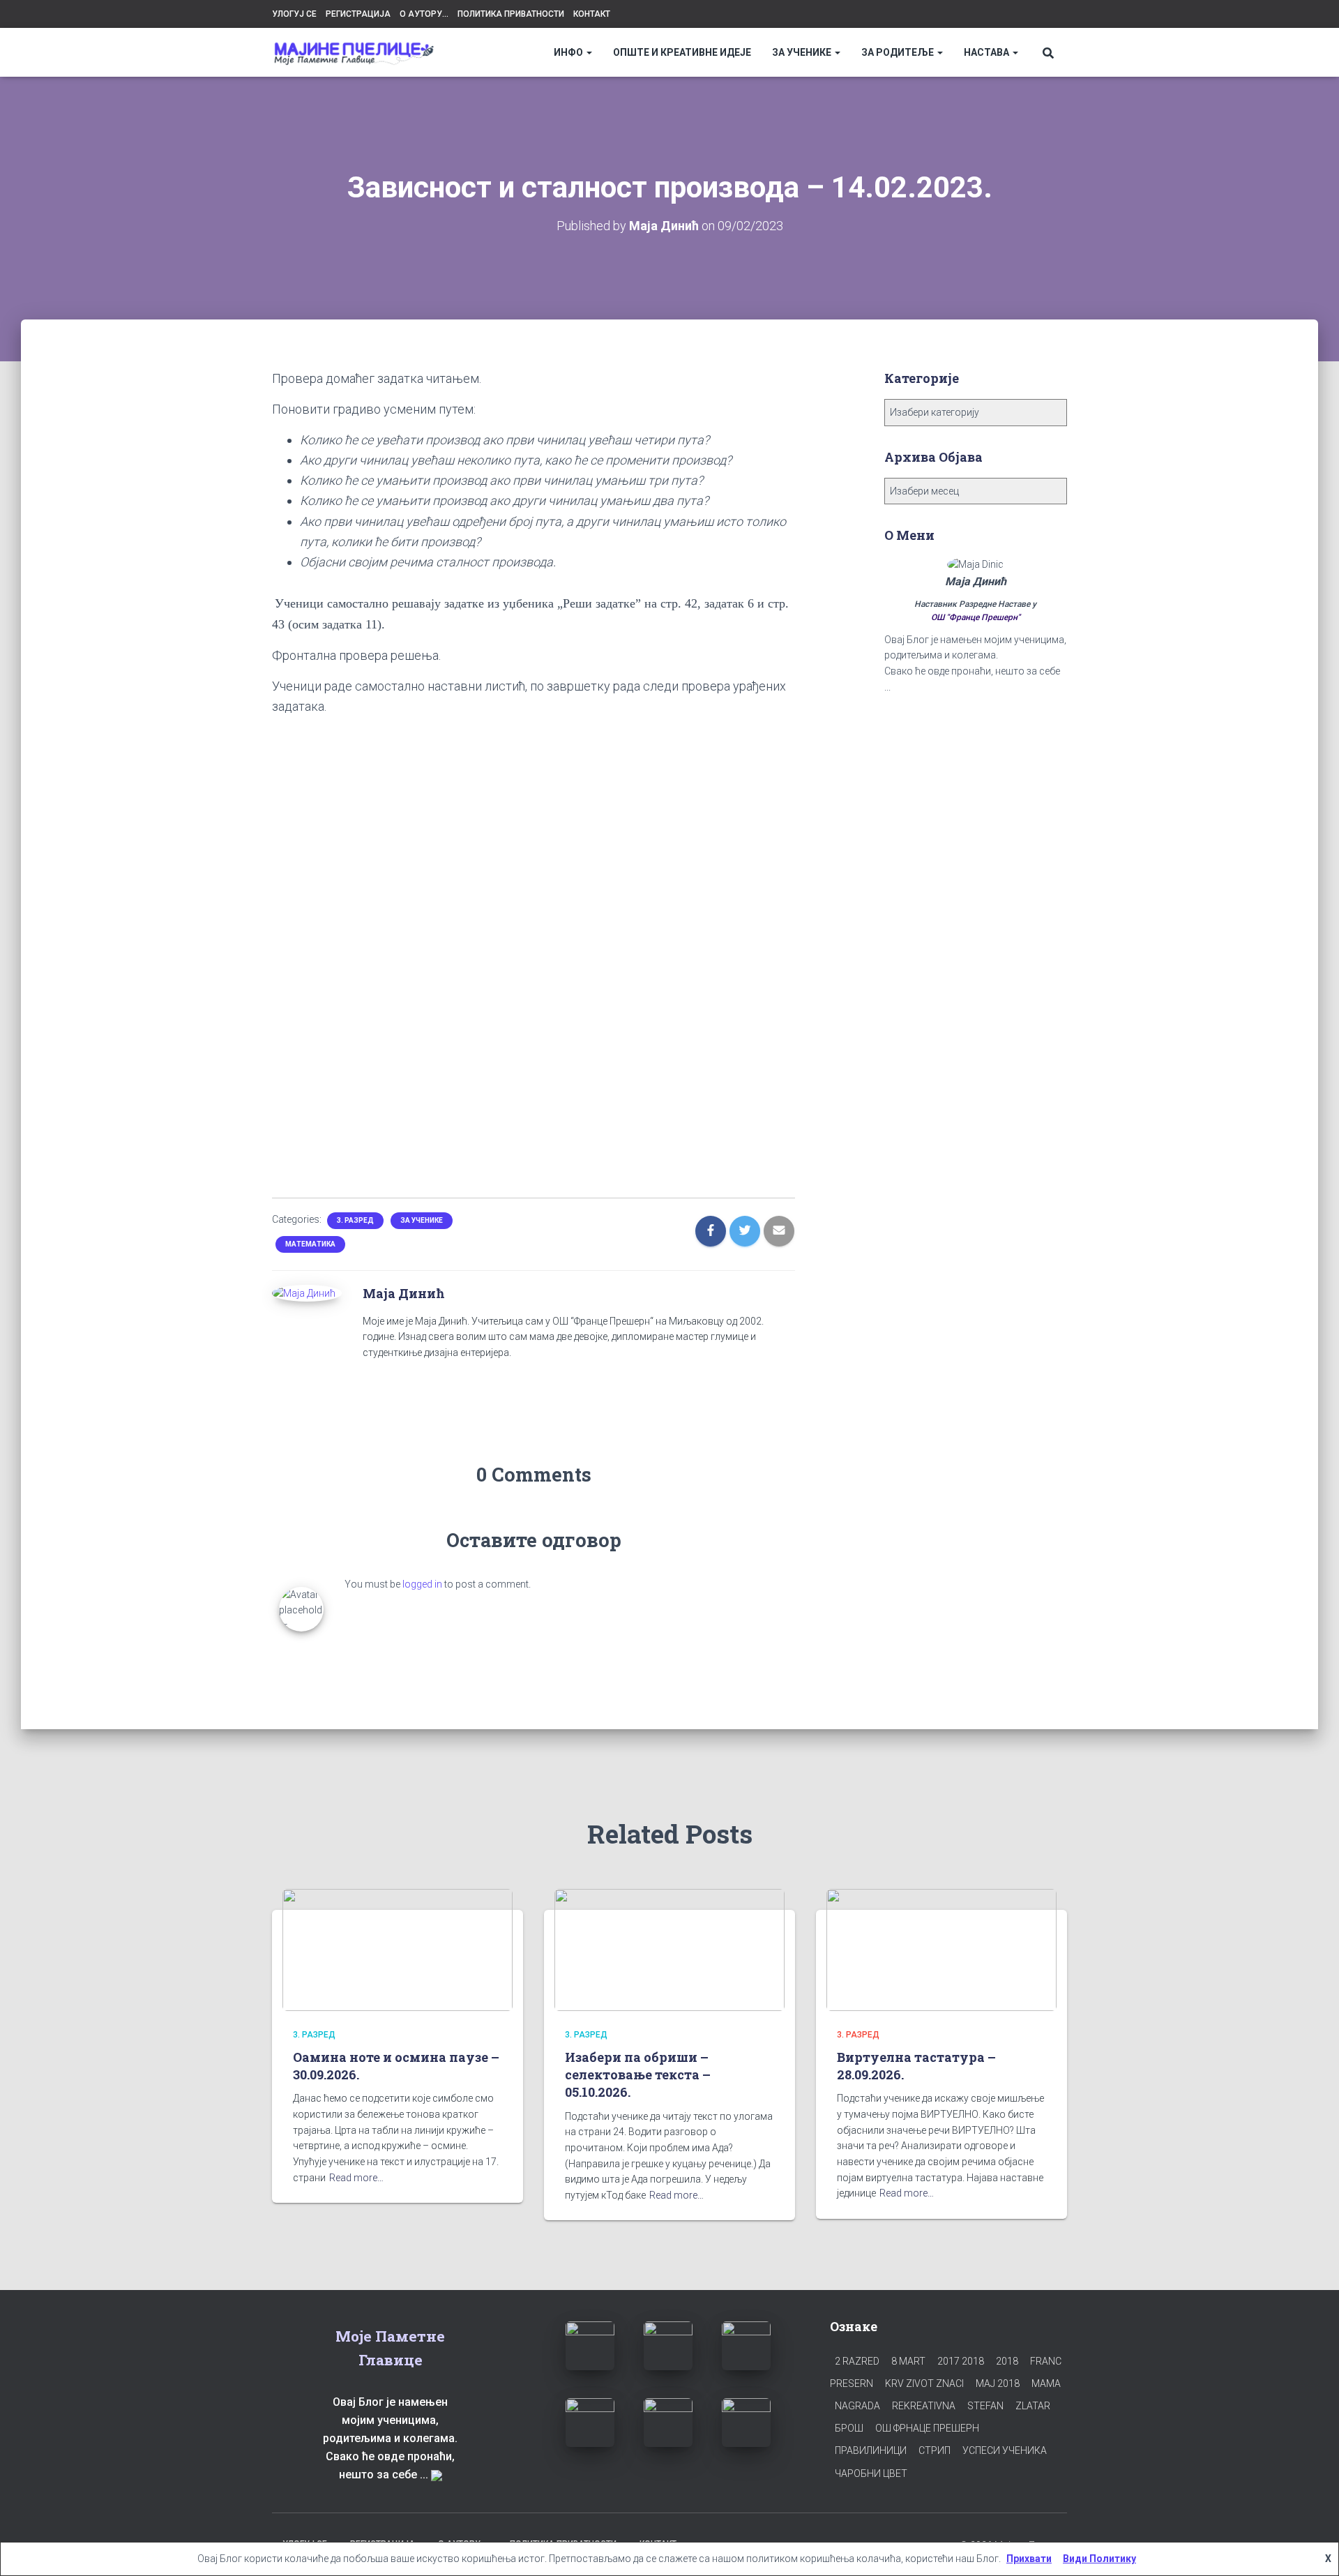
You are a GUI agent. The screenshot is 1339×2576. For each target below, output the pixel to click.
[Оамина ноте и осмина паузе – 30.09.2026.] (398, 1949)
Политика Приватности (511, 14)
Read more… (356, 2178)
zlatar (1033, 2406)
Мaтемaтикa (310, 1244)
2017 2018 (961, 2361)
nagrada (857, 2406)
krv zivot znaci (924, 2383)
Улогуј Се (294, 14)
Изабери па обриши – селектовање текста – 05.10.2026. (638, 2074)
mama (1046, 2383)
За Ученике (803, 52)
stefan (985, 2406)
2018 (1007, 2361)
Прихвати (1029, 2559)
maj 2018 (998, 2383)
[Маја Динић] (304, 1293)
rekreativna (924, 2406)
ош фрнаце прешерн (927, 2428)
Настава (988, 52)
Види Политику (1099, 2559)
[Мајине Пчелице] (354, 53)
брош (849, 2428)
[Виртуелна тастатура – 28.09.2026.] (941, 1949)
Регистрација (358, 14)
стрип (935, 2450)
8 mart (908, 2361)
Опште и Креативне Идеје (682, 52)
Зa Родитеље (899, 52)
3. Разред (355, 1220)
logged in (422, 1584)
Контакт (592, 14)
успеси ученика (1005, 2450)
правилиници (871, 2450)
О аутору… (424, 14)
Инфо (569, 52)
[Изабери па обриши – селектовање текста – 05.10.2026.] (669, 1949)
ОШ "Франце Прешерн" (976, 617)
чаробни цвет (871, 2473)
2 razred (857, 2361)
